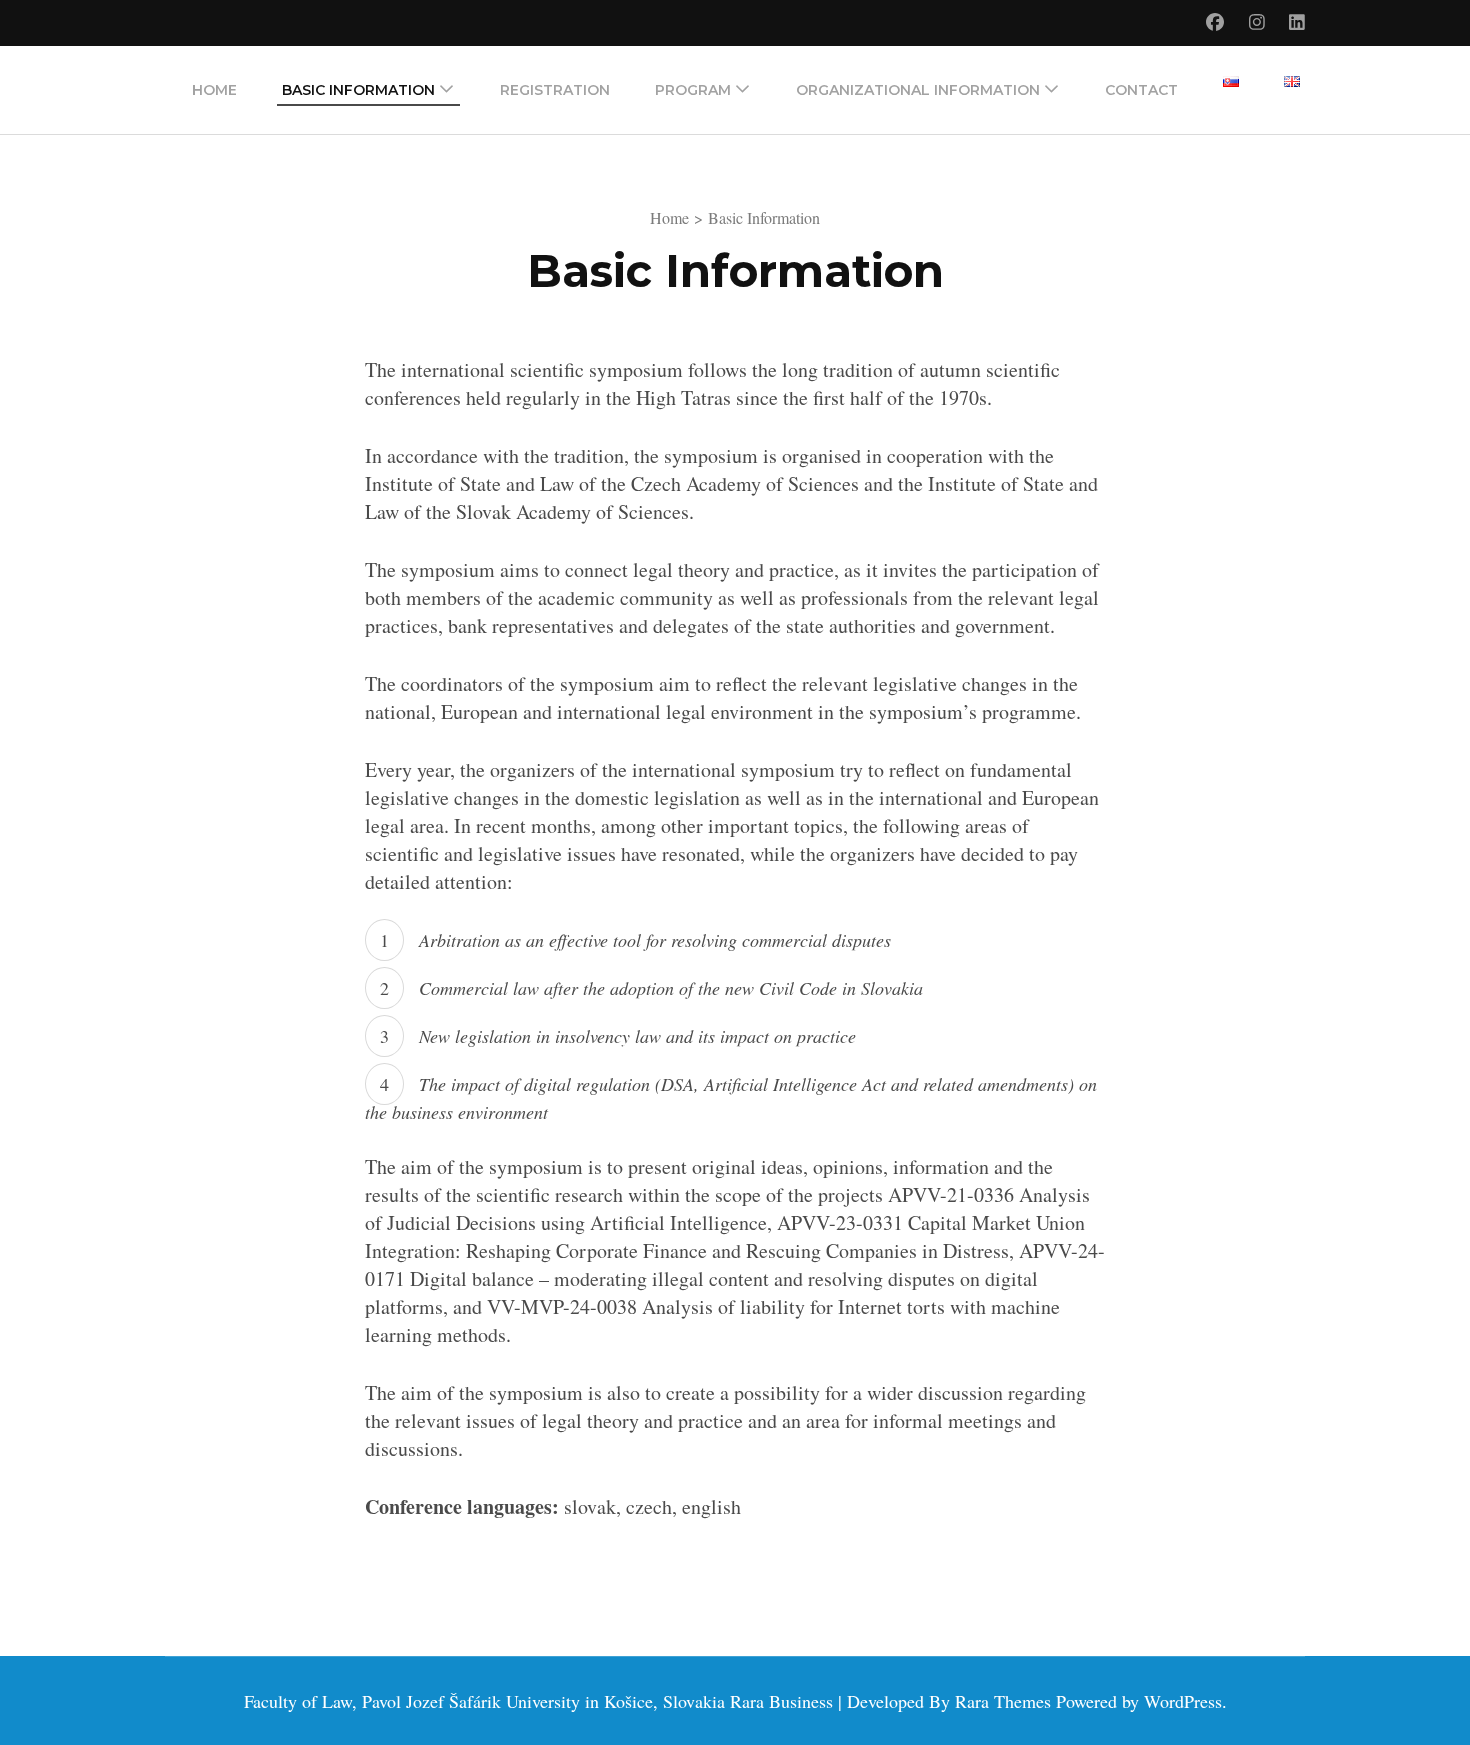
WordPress (1183, 1701)
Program (693, 90)
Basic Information (358, 90)
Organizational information (918, 90)
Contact (1141, 90)
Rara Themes (1003, 1701)
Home (214, 90)
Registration (555, 90)
